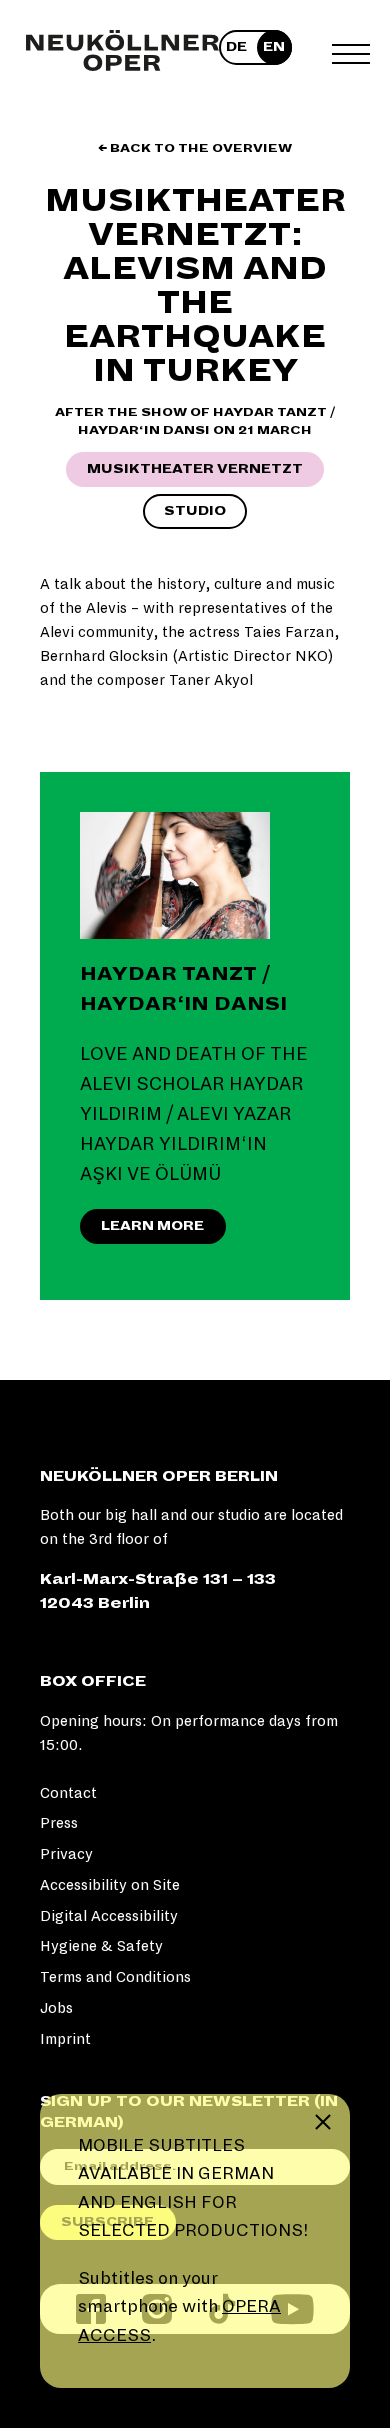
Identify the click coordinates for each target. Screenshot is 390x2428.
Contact (68, 1793)
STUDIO (195, 511)
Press (59, 1823)
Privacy (66, 1854)
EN (274, 47)
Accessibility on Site (110, 1885)
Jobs (56, 2008)
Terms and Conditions (115, 1977)
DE (236, 47)
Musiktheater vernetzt (195, 469)
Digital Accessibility (109, 1916)
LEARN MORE (152, 1226)
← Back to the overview (195, 148)
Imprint (65, 2039)
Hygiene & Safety (101, 1946)
